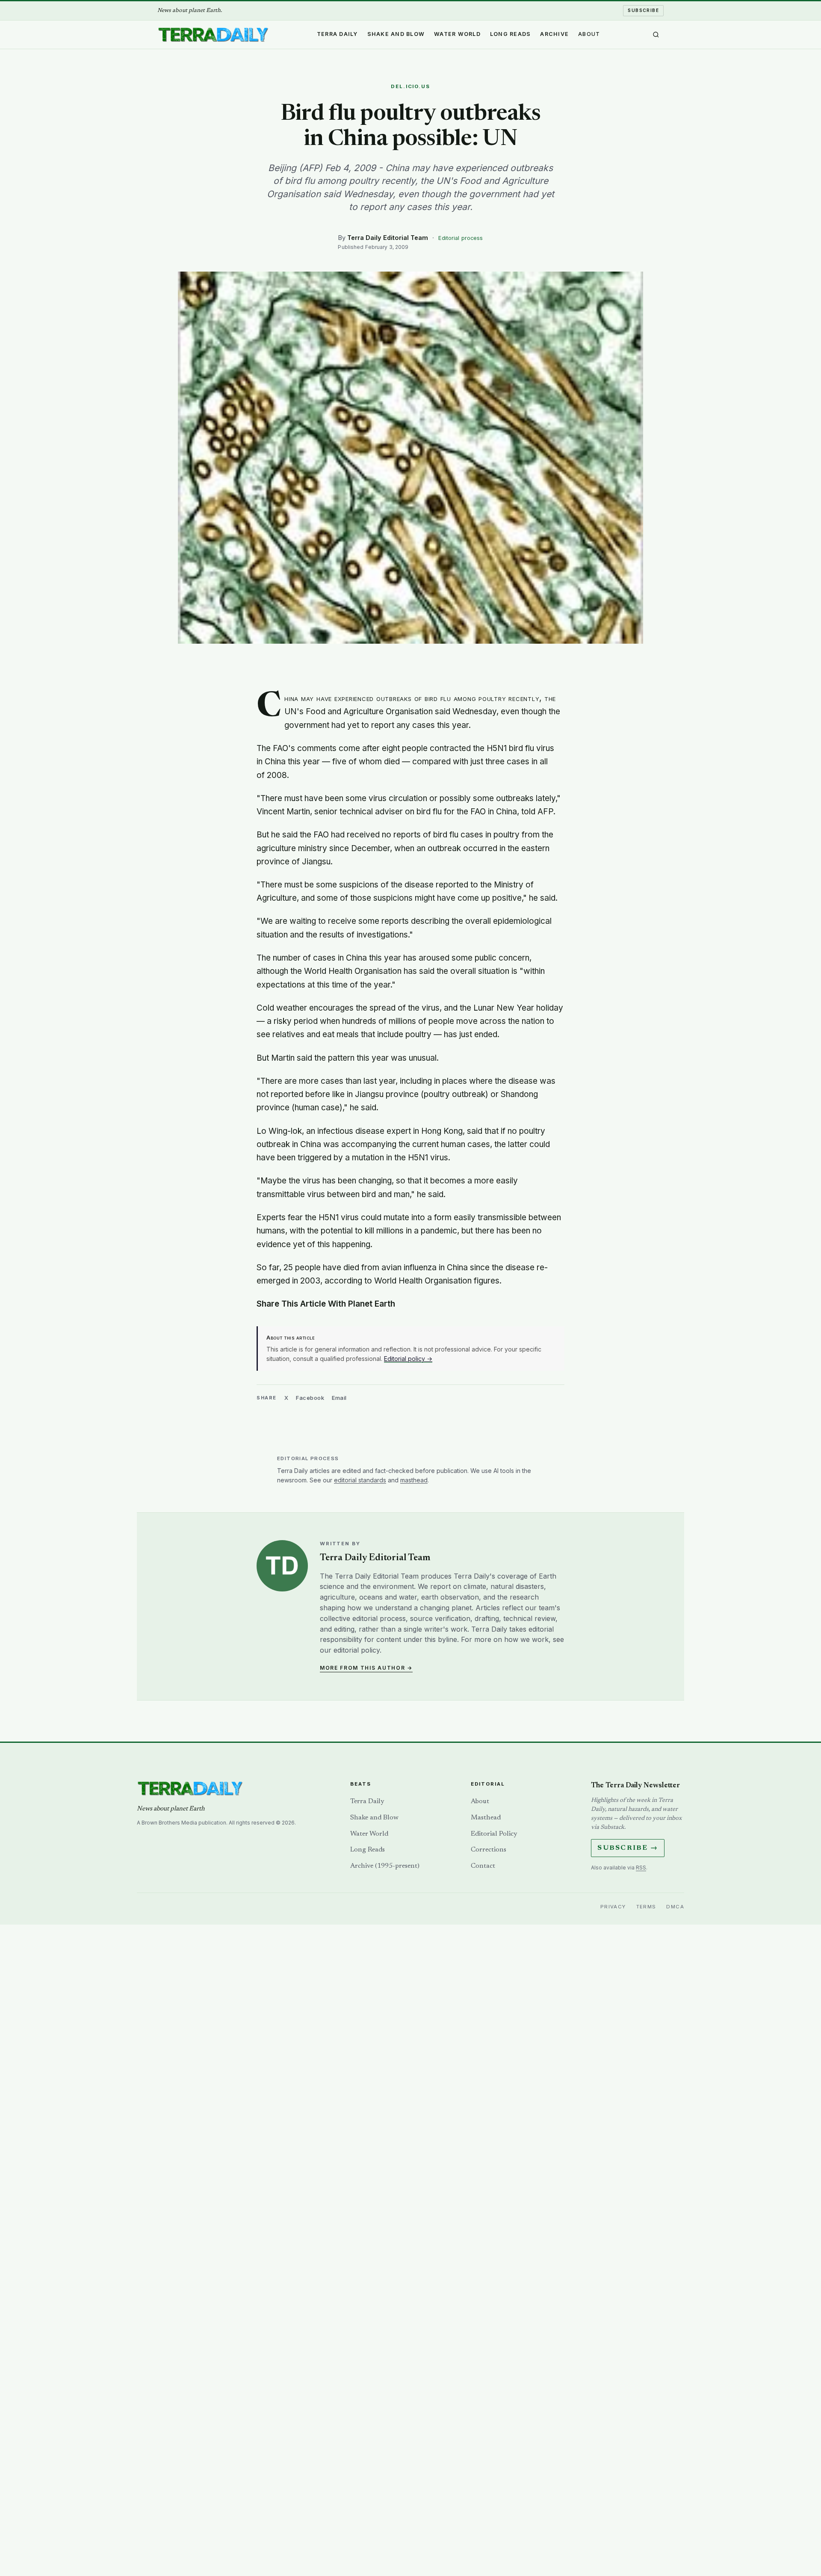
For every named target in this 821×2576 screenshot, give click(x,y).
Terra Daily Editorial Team (388, 238)
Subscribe (643, 10)
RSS (641, 1868)
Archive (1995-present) (385, 1866)
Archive (554, 34)
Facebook (310, 1398)
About (589, 34)
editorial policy (357, 1650)
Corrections (489, 1850)
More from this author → (366, 1668)
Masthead (486, 1818)
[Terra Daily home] (213, 35)
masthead (414, 1480)
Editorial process (461, 238)
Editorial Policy (494, 1834)
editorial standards (360, 1480)
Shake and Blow (396, 34)
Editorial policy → (408, 1359)
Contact (483, 1866)
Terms (646, 1907)
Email (339, 1398)
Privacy (613, 1907)
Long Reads (511, 34)
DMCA (675, 1907)
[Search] (656, 35)
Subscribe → (628, 1848)
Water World (457, 34)
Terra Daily (337, 34)
